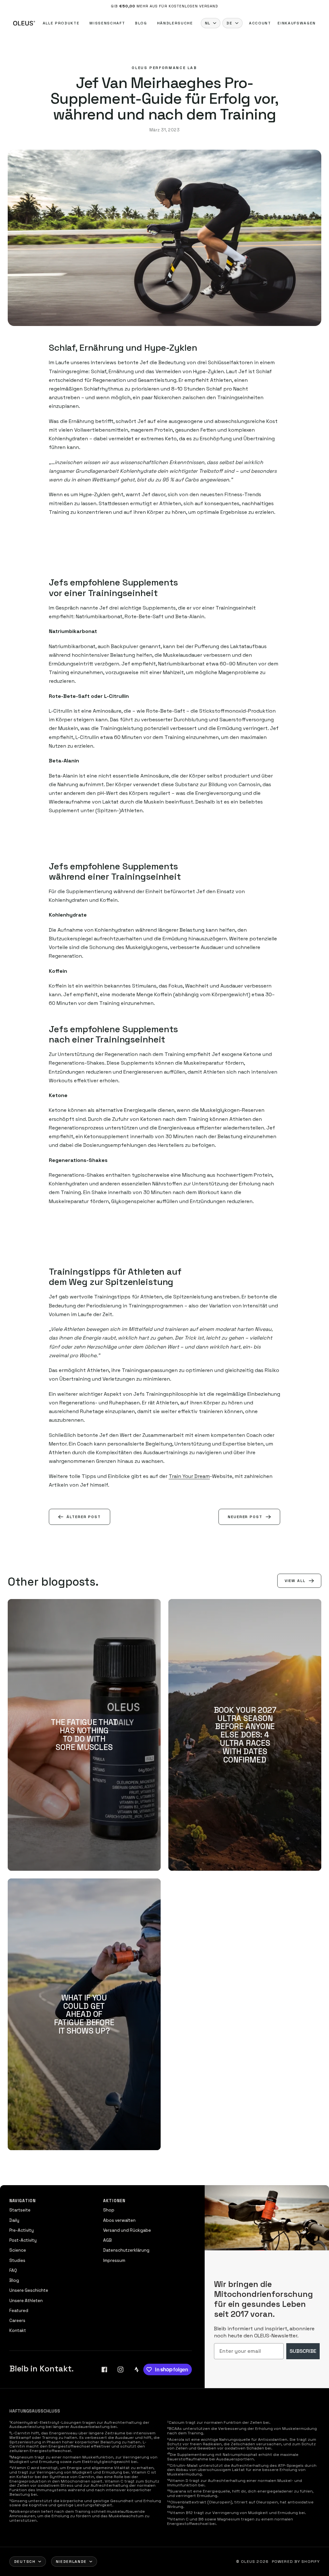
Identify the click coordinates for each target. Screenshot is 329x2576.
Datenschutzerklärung (126, 2250)
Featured (19, 2311)
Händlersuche (175, 23)
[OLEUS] (24, 23)
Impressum (114, 2260)
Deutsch (25, 2562)
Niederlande (71, 2562)
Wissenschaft (107, 23)
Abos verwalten (119, 2220)
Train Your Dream (189, 1476)
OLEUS (248, 2562)
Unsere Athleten (26, 2301)
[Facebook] (104, 2369)
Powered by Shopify (296, 2562)
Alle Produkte (61, 23)
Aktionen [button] (114, 2201)
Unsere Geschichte (29, 2290)
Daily (14, 2220)
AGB (107, 2240)
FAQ (13, 2270)
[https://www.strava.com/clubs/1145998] (137, 2369)
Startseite (20, 2210)
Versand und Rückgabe (127, 2230)
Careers (17, 2321)
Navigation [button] (22, 2201)
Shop (109, 2210)
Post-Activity (23, 2240)
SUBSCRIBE (303, 2351)
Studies (17, 2260)
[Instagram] (120, 2369)
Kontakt (18, 2330)
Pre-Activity (22, 2230)
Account (260, 23)
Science (18, 2250)
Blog (141, 23)
